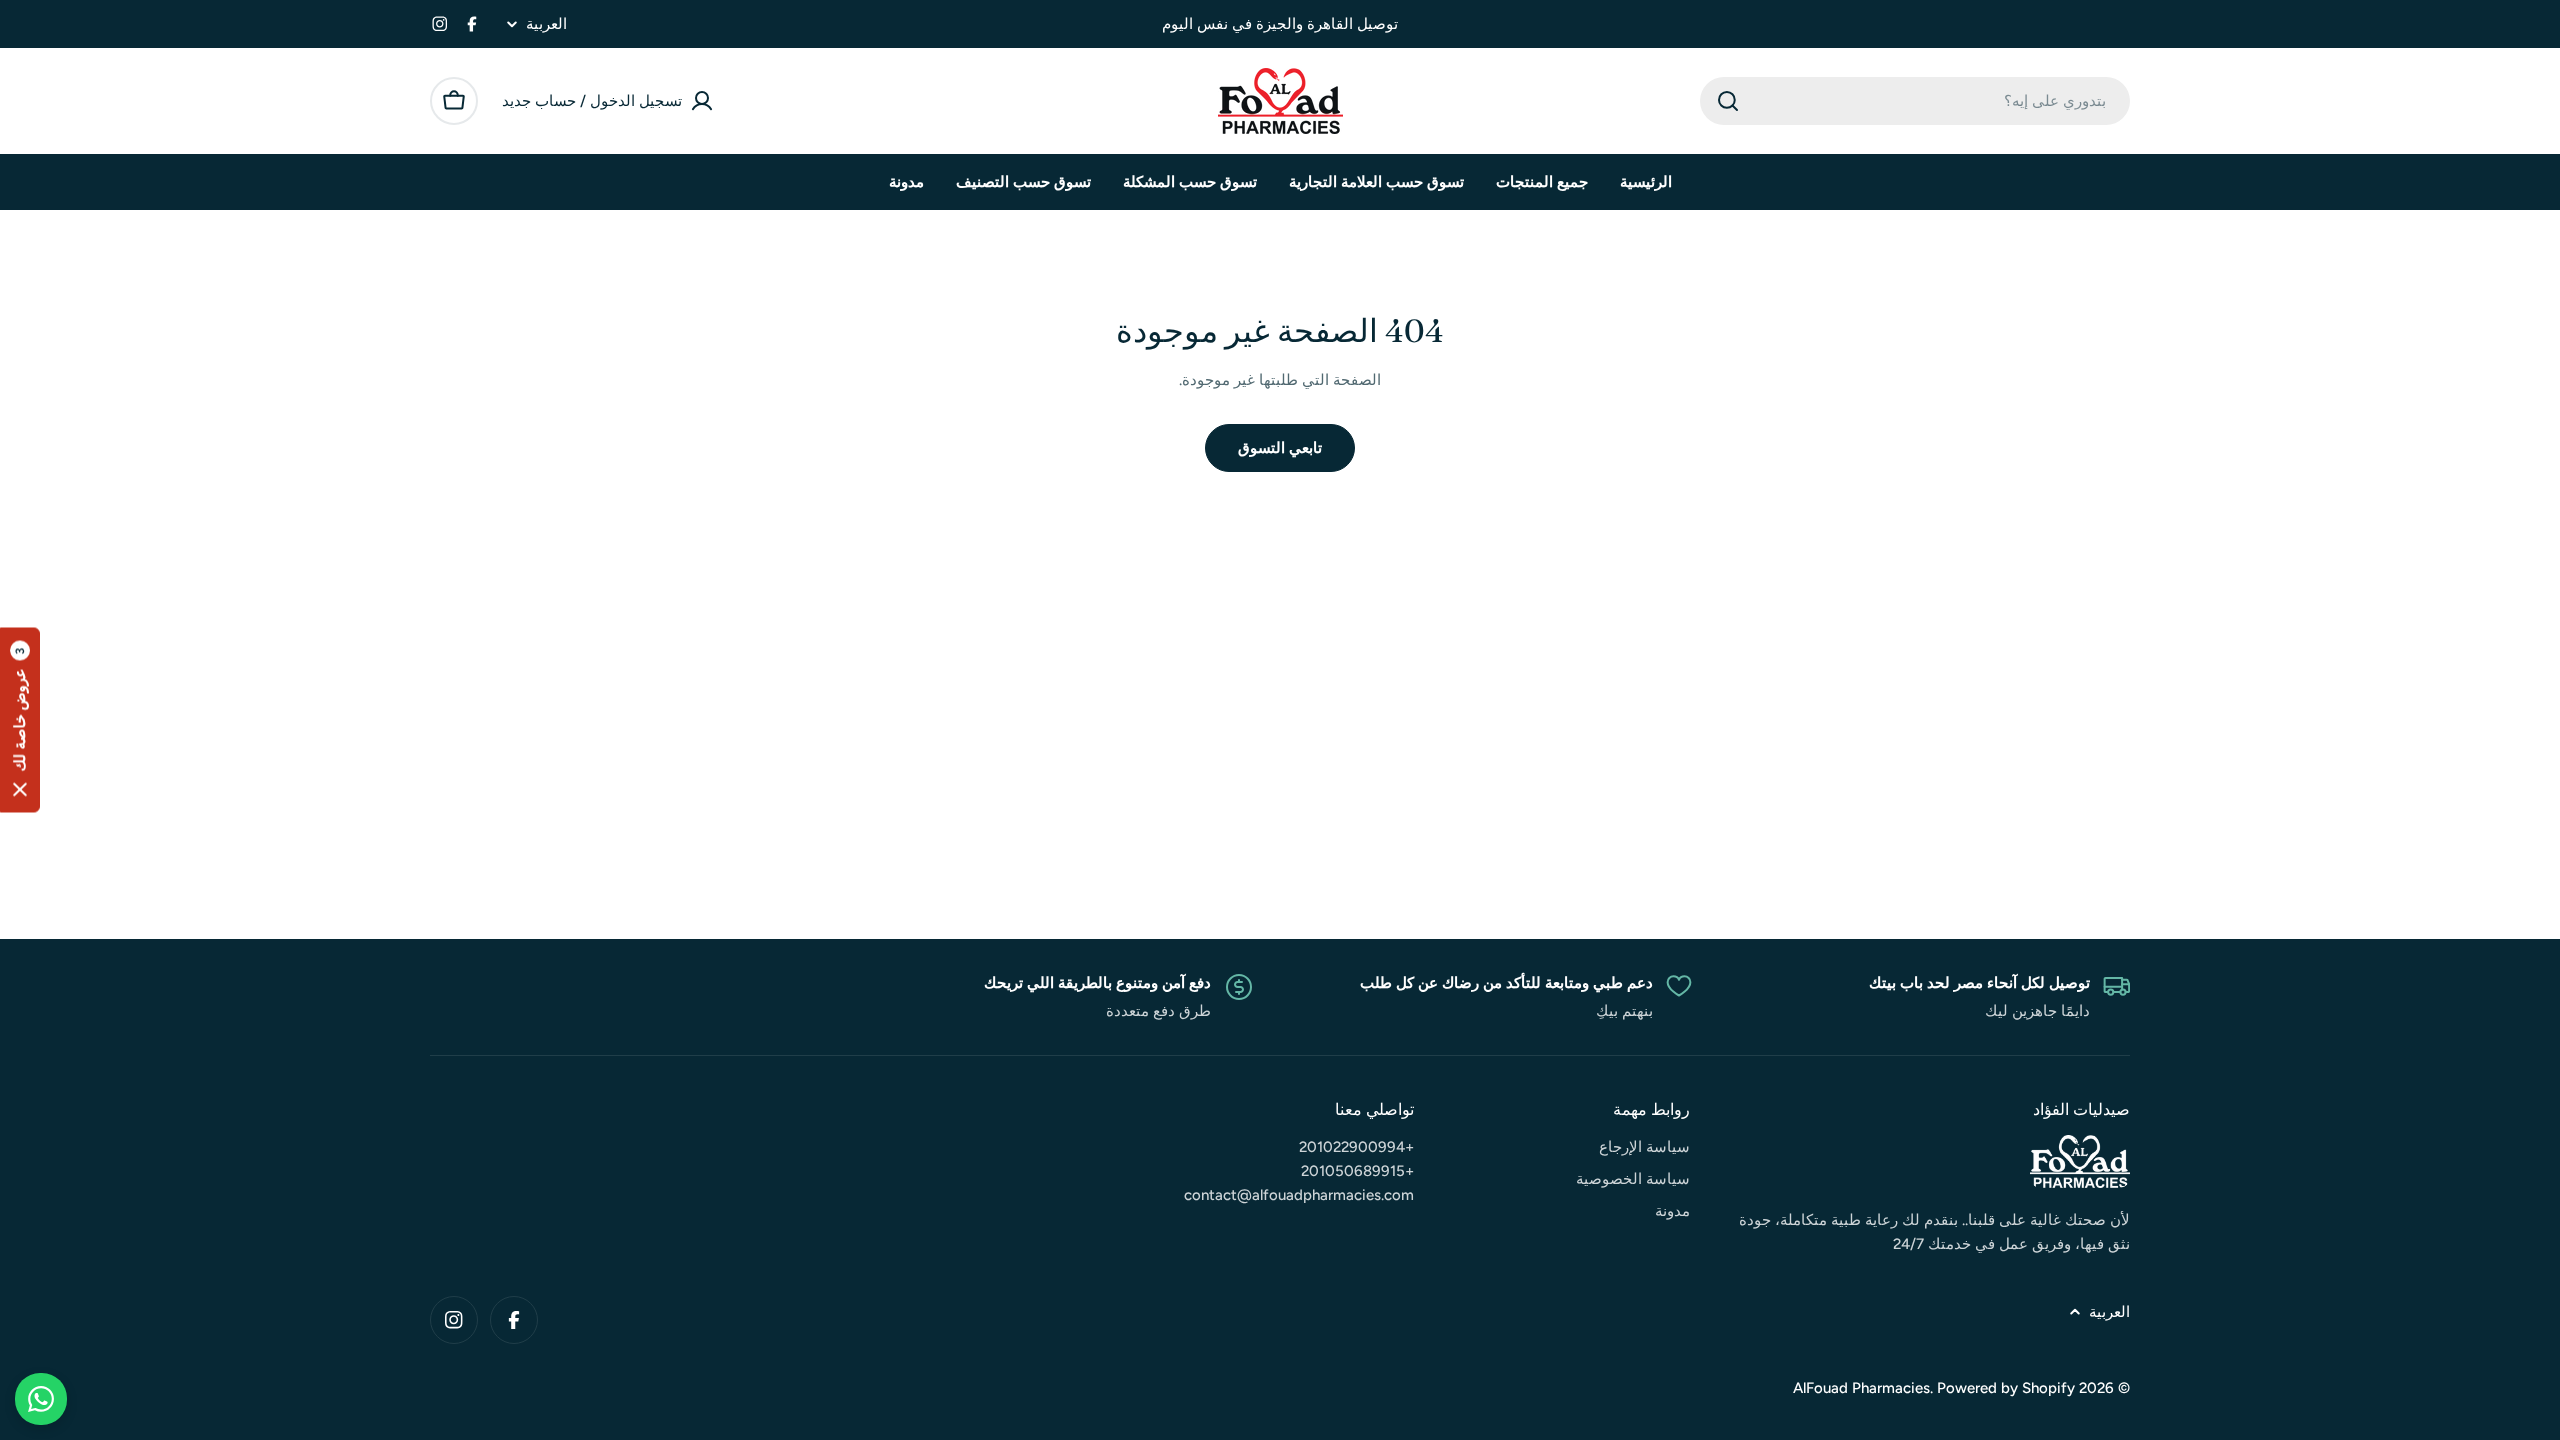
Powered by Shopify (2006, 1388)
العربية (546, 24)
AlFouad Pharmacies (1861, 1388)
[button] (20, 720)
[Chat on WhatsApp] (41, 1399)
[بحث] (1728, 101)
